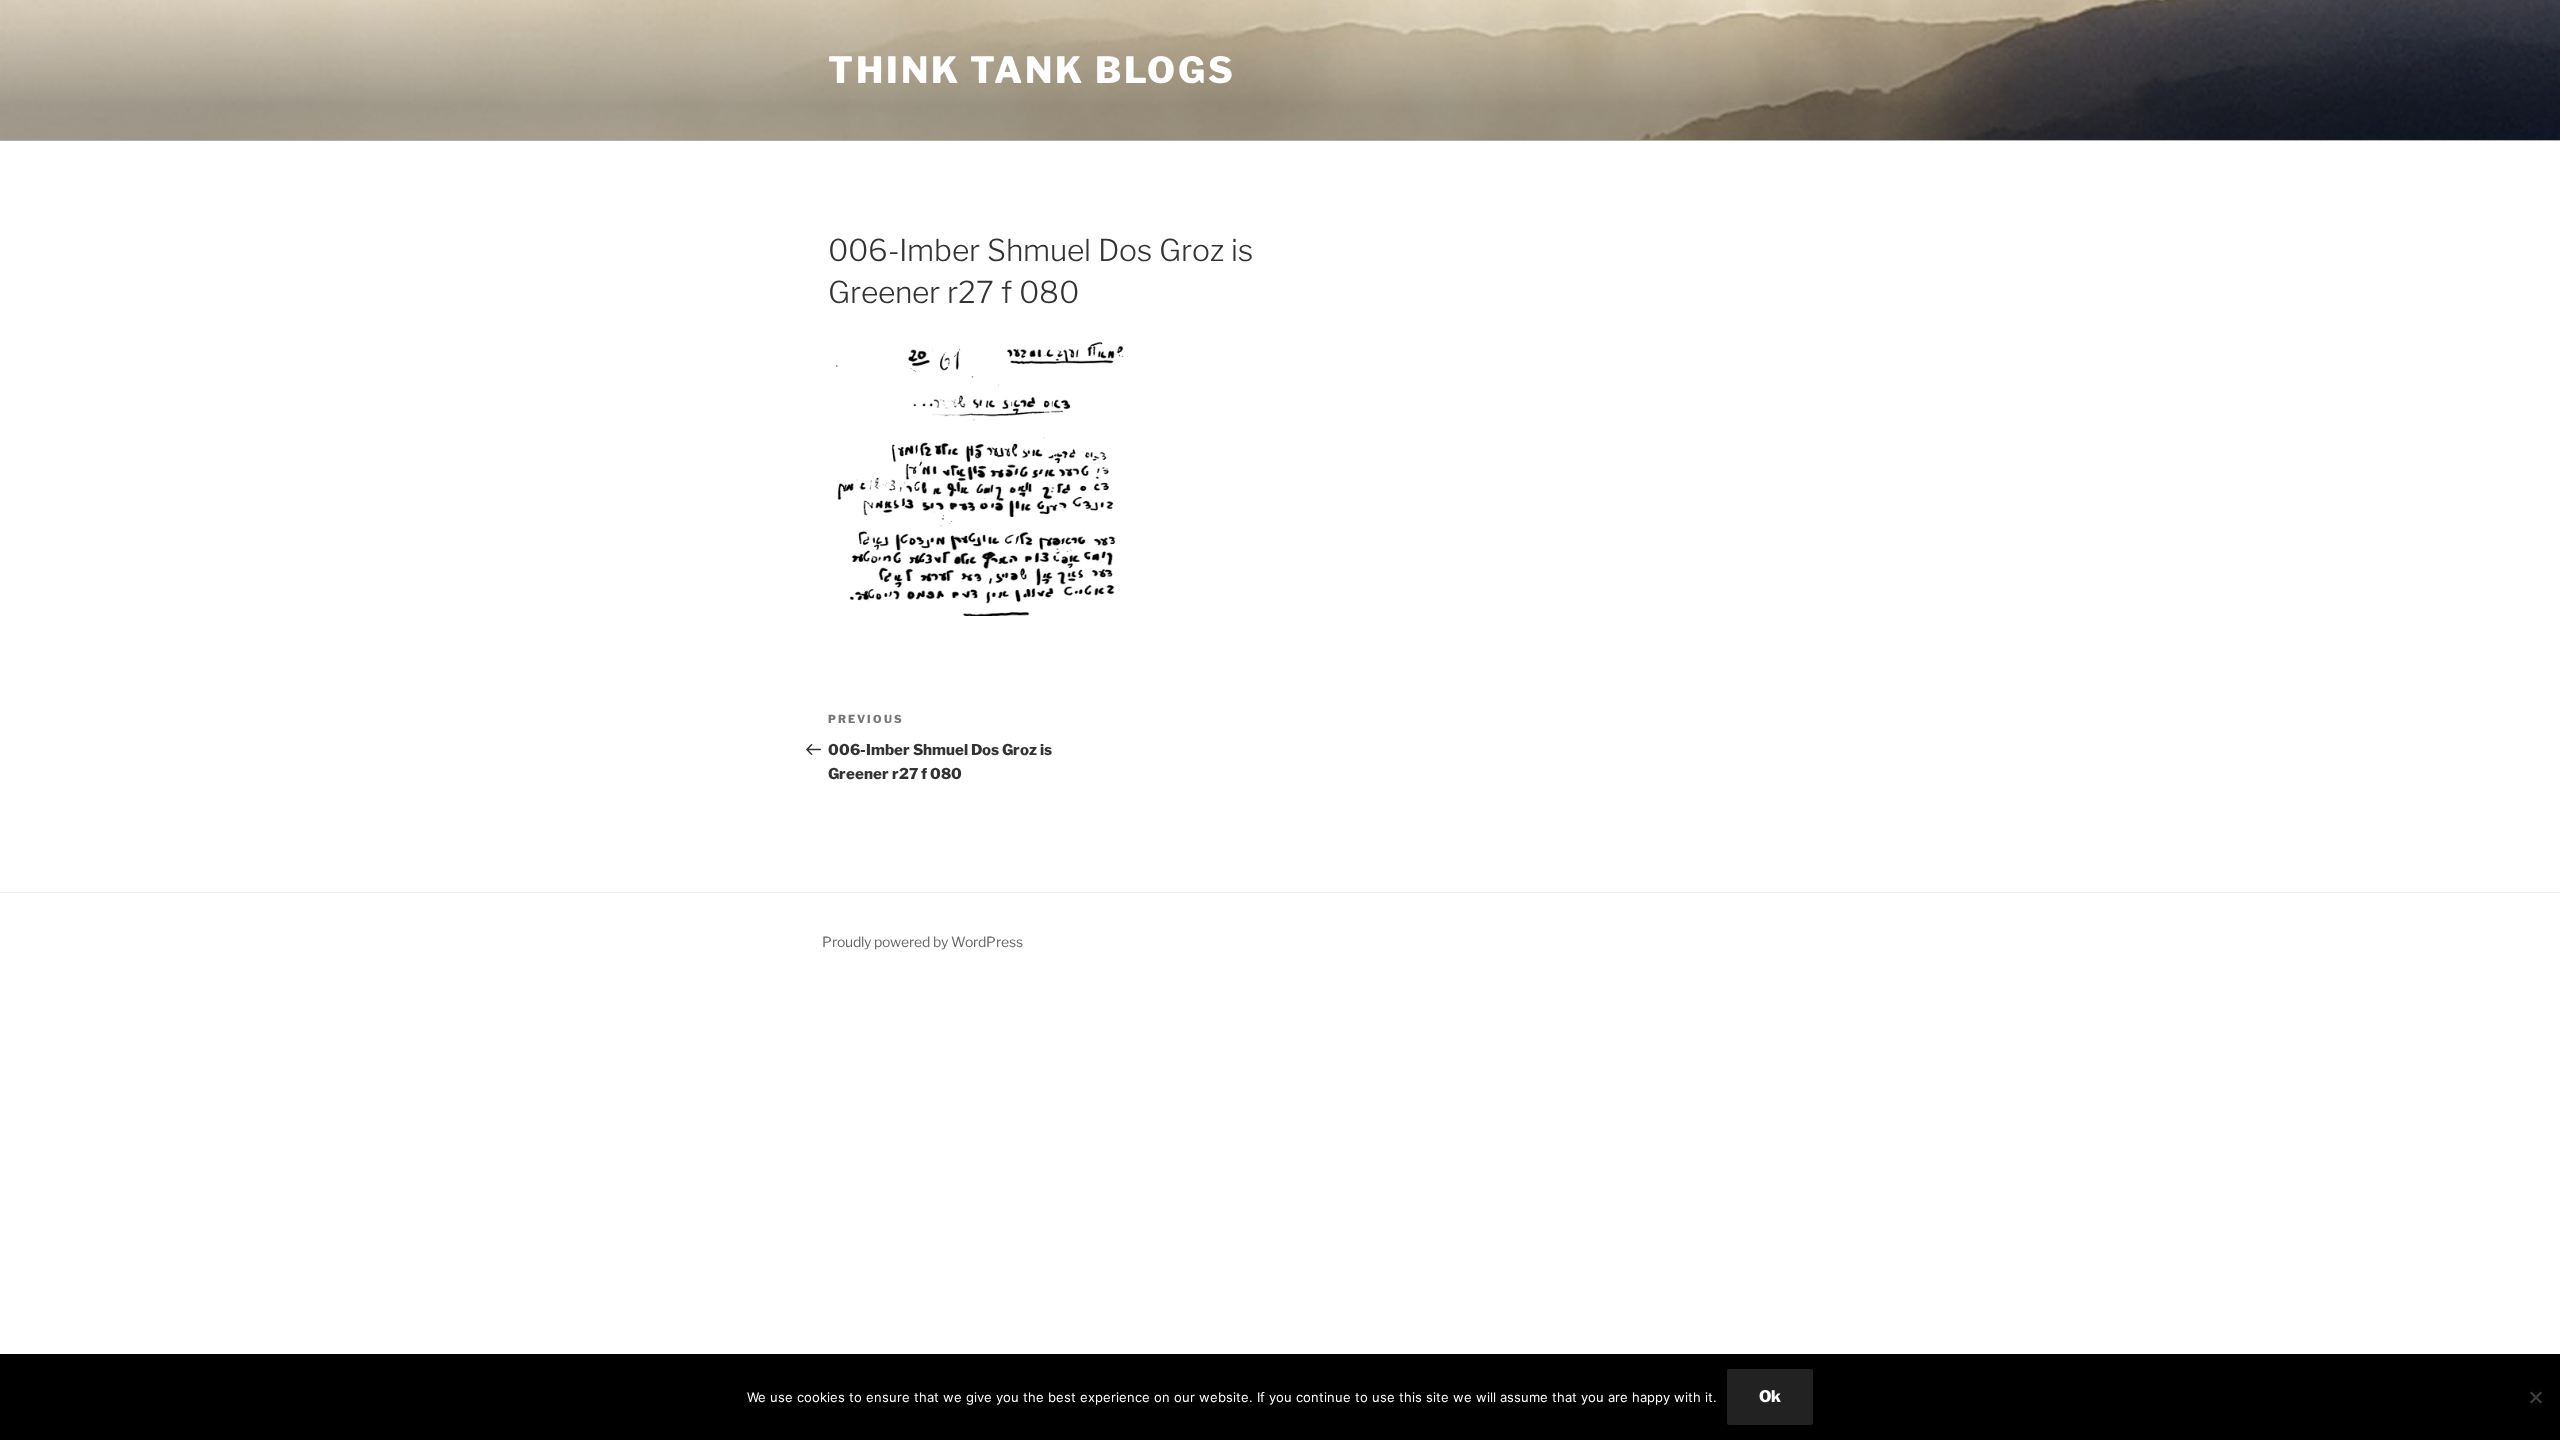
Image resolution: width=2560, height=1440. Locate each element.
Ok (1770, 1396)
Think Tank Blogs (1032, 70)
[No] (2535, 1397)
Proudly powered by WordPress (922, 941)
